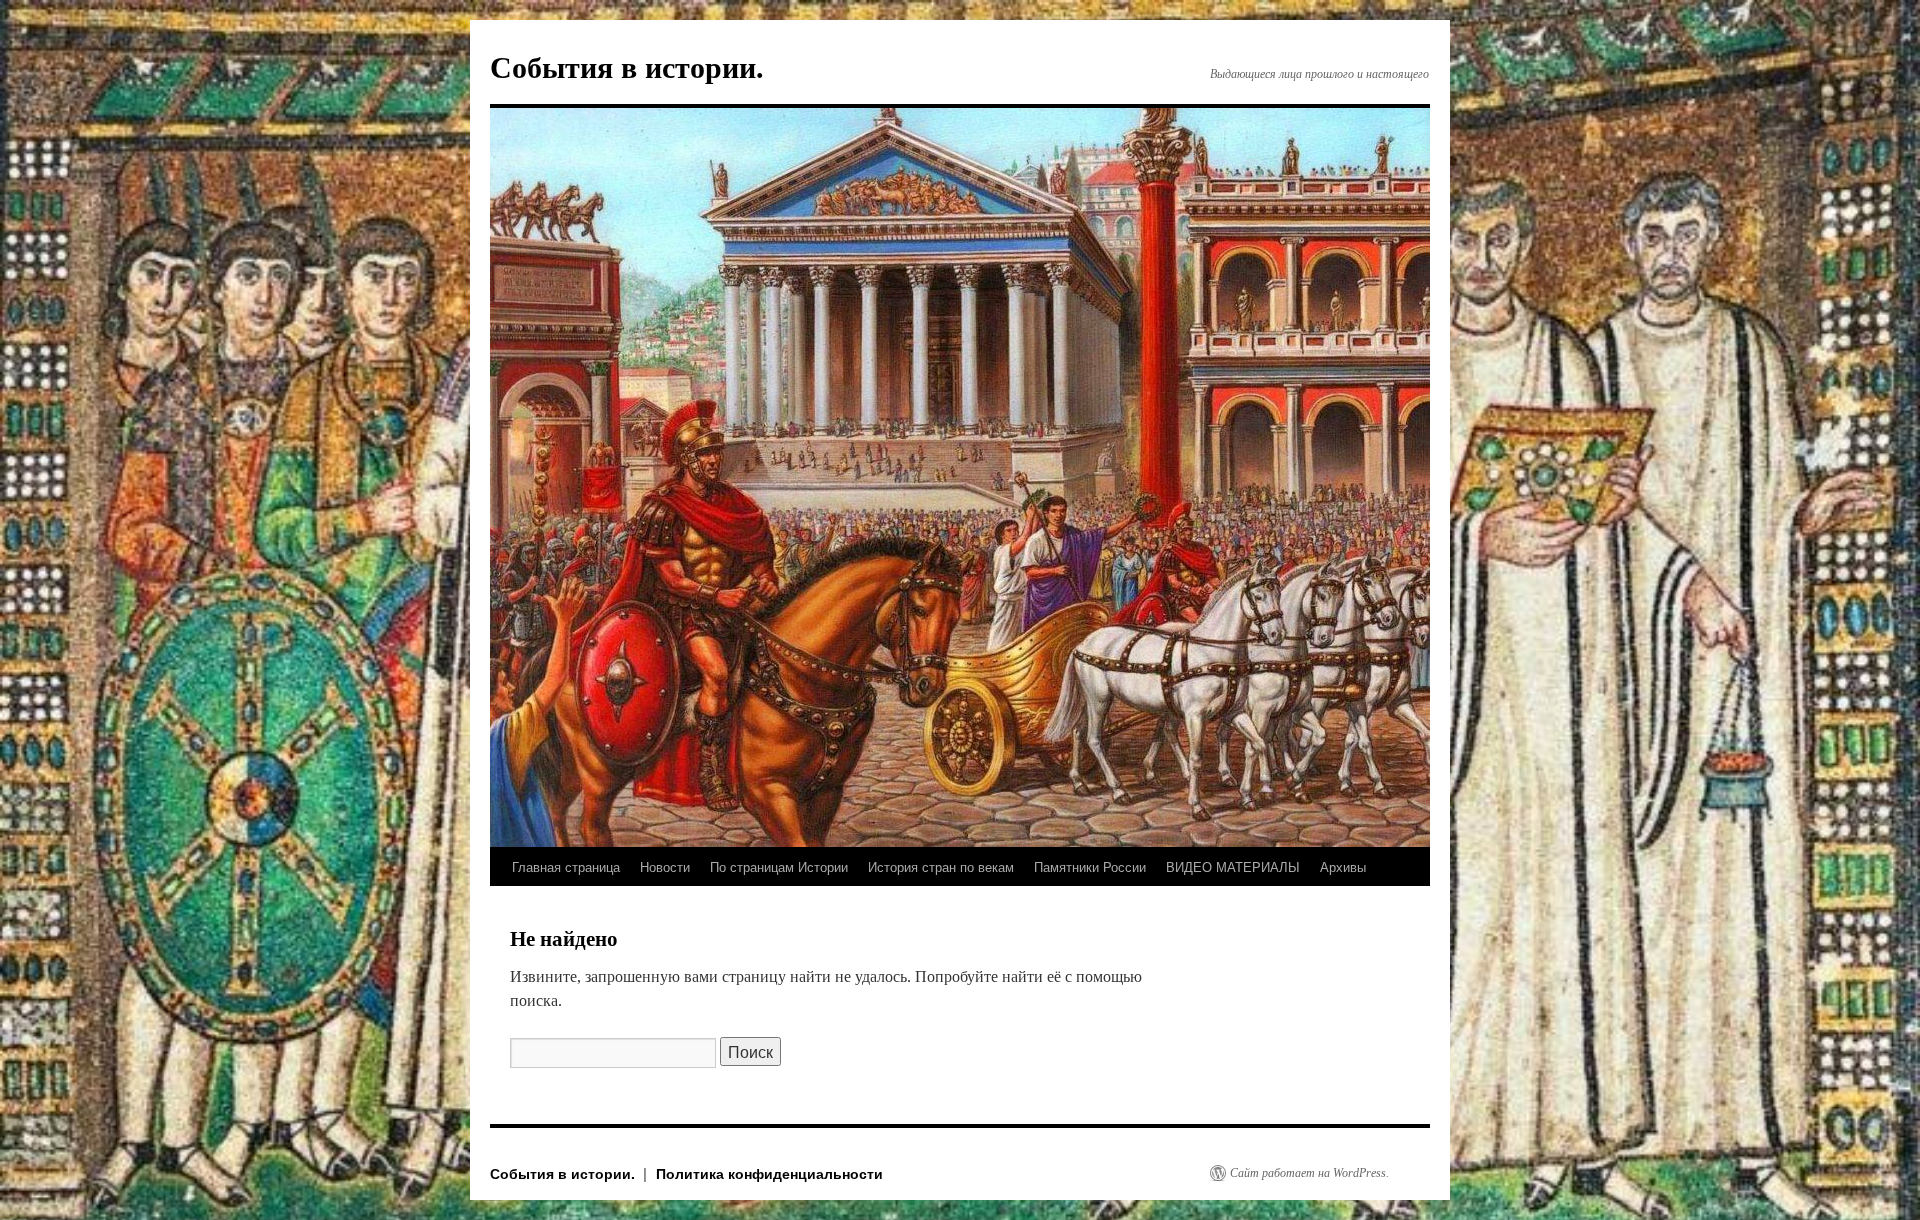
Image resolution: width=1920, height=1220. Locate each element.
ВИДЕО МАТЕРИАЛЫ (1233, 866)
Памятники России (1090, 866)
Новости (665, 866)
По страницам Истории (779, 866)
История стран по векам (941, 866)
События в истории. (627, 67)
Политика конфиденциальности (769, 1173)
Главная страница (566, 866)
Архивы (1343, 866)
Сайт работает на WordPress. (1309, 1173)
